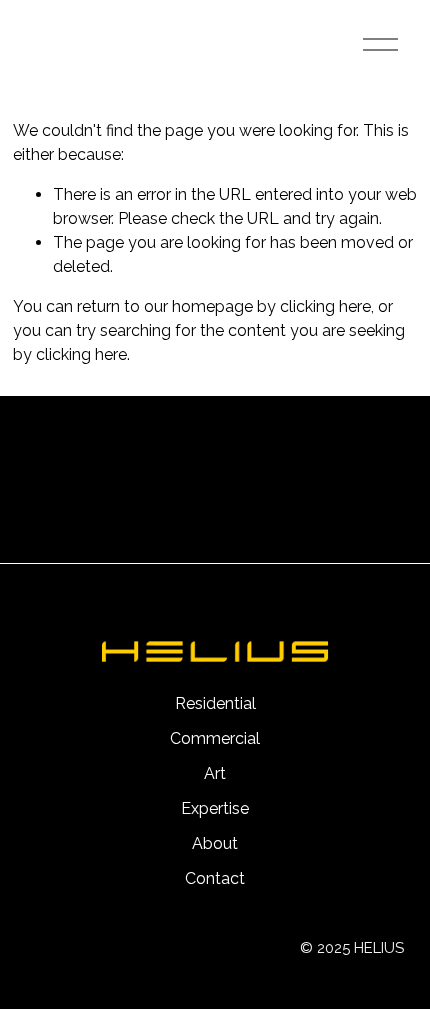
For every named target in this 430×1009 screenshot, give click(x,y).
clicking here (325, 306)
